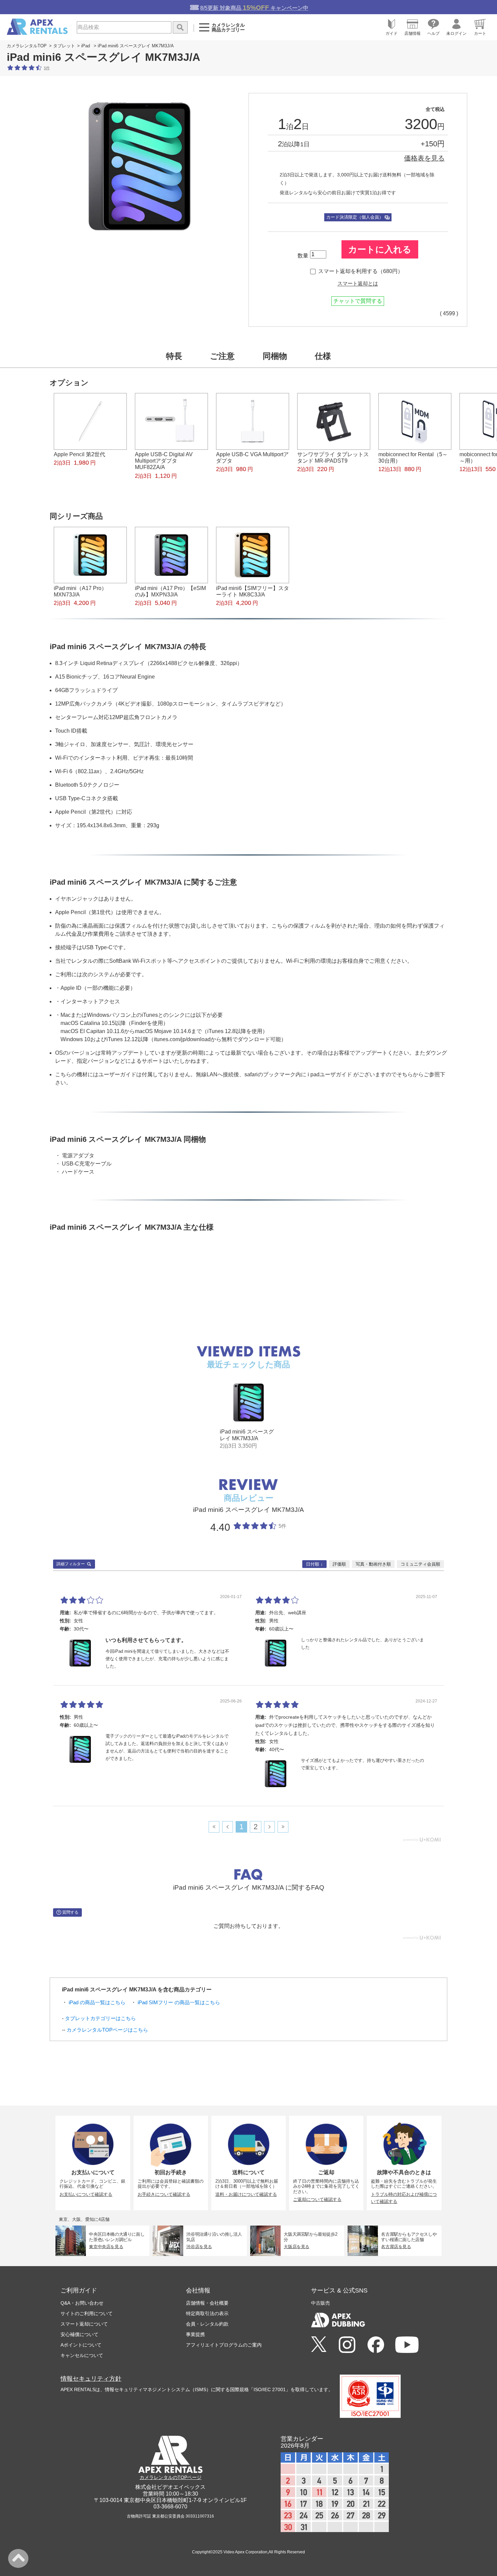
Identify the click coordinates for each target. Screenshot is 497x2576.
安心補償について (79, 2334)
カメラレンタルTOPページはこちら (107, 2030)
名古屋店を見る (396, 2247)
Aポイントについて (81, 2345)
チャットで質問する (358, 301)
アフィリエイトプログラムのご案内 (224, 2345)
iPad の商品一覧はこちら (97, 2002)
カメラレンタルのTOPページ (171, 2477)
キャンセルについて (82, 2355)
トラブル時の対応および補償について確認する (404, 2198)
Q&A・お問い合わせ (82, 2303)
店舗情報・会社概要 (207, 2303)
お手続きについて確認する (164, 2194)
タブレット (64, 46)
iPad (86, 46)
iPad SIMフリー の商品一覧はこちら (179, 2002)
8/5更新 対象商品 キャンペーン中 (254, 8)
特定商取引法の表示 (207, 2313)
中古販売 (321, 2303)
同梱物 (275, 356)
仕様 (323, 356)
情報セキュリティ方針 (91, 2379)
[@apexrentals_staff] (347, 2345)
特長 (174, 356)
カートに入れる (380, 249)
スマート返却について (84, 2324)
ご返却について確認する (317, 2199)
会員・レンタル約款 (207, 2324)
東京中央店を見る (106, 2247)
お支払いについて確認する (86, 2194)
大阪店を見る (297, 2247)
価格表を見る (424, 158)
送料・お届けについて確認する (246, 2194)
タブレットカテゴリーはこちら (100, 2018)
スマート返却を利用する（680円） (361, 271)
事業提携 (195, 2334)
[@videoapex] (376, 2345)
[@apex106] (319, 2345)
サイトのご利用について (87, 2313)
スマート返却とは (358, 284)
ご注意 (222, 356)
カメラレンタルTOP (27, 46)
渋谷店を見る (199, 2247)
